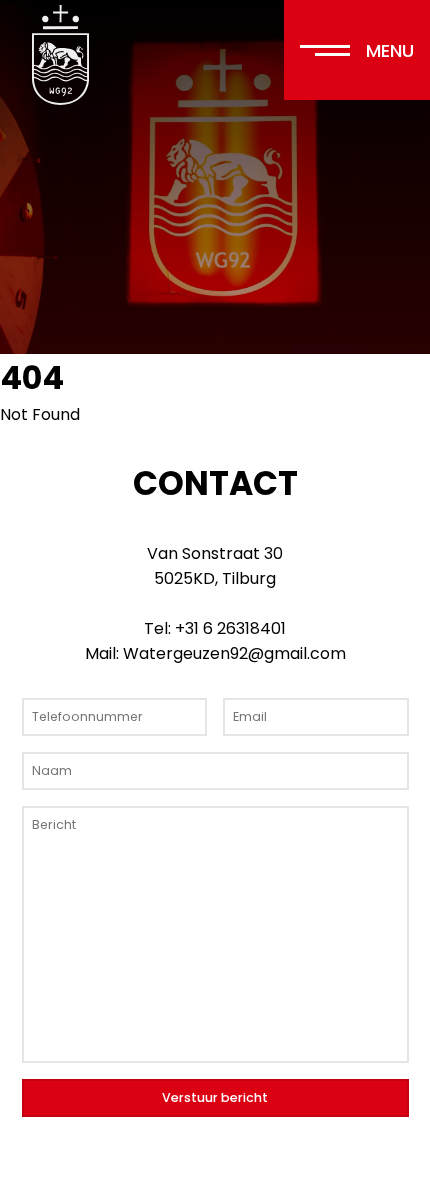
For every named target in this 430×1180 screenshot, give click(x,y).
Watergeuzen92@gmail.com (234, 653)
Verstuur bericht (215, 1097)
